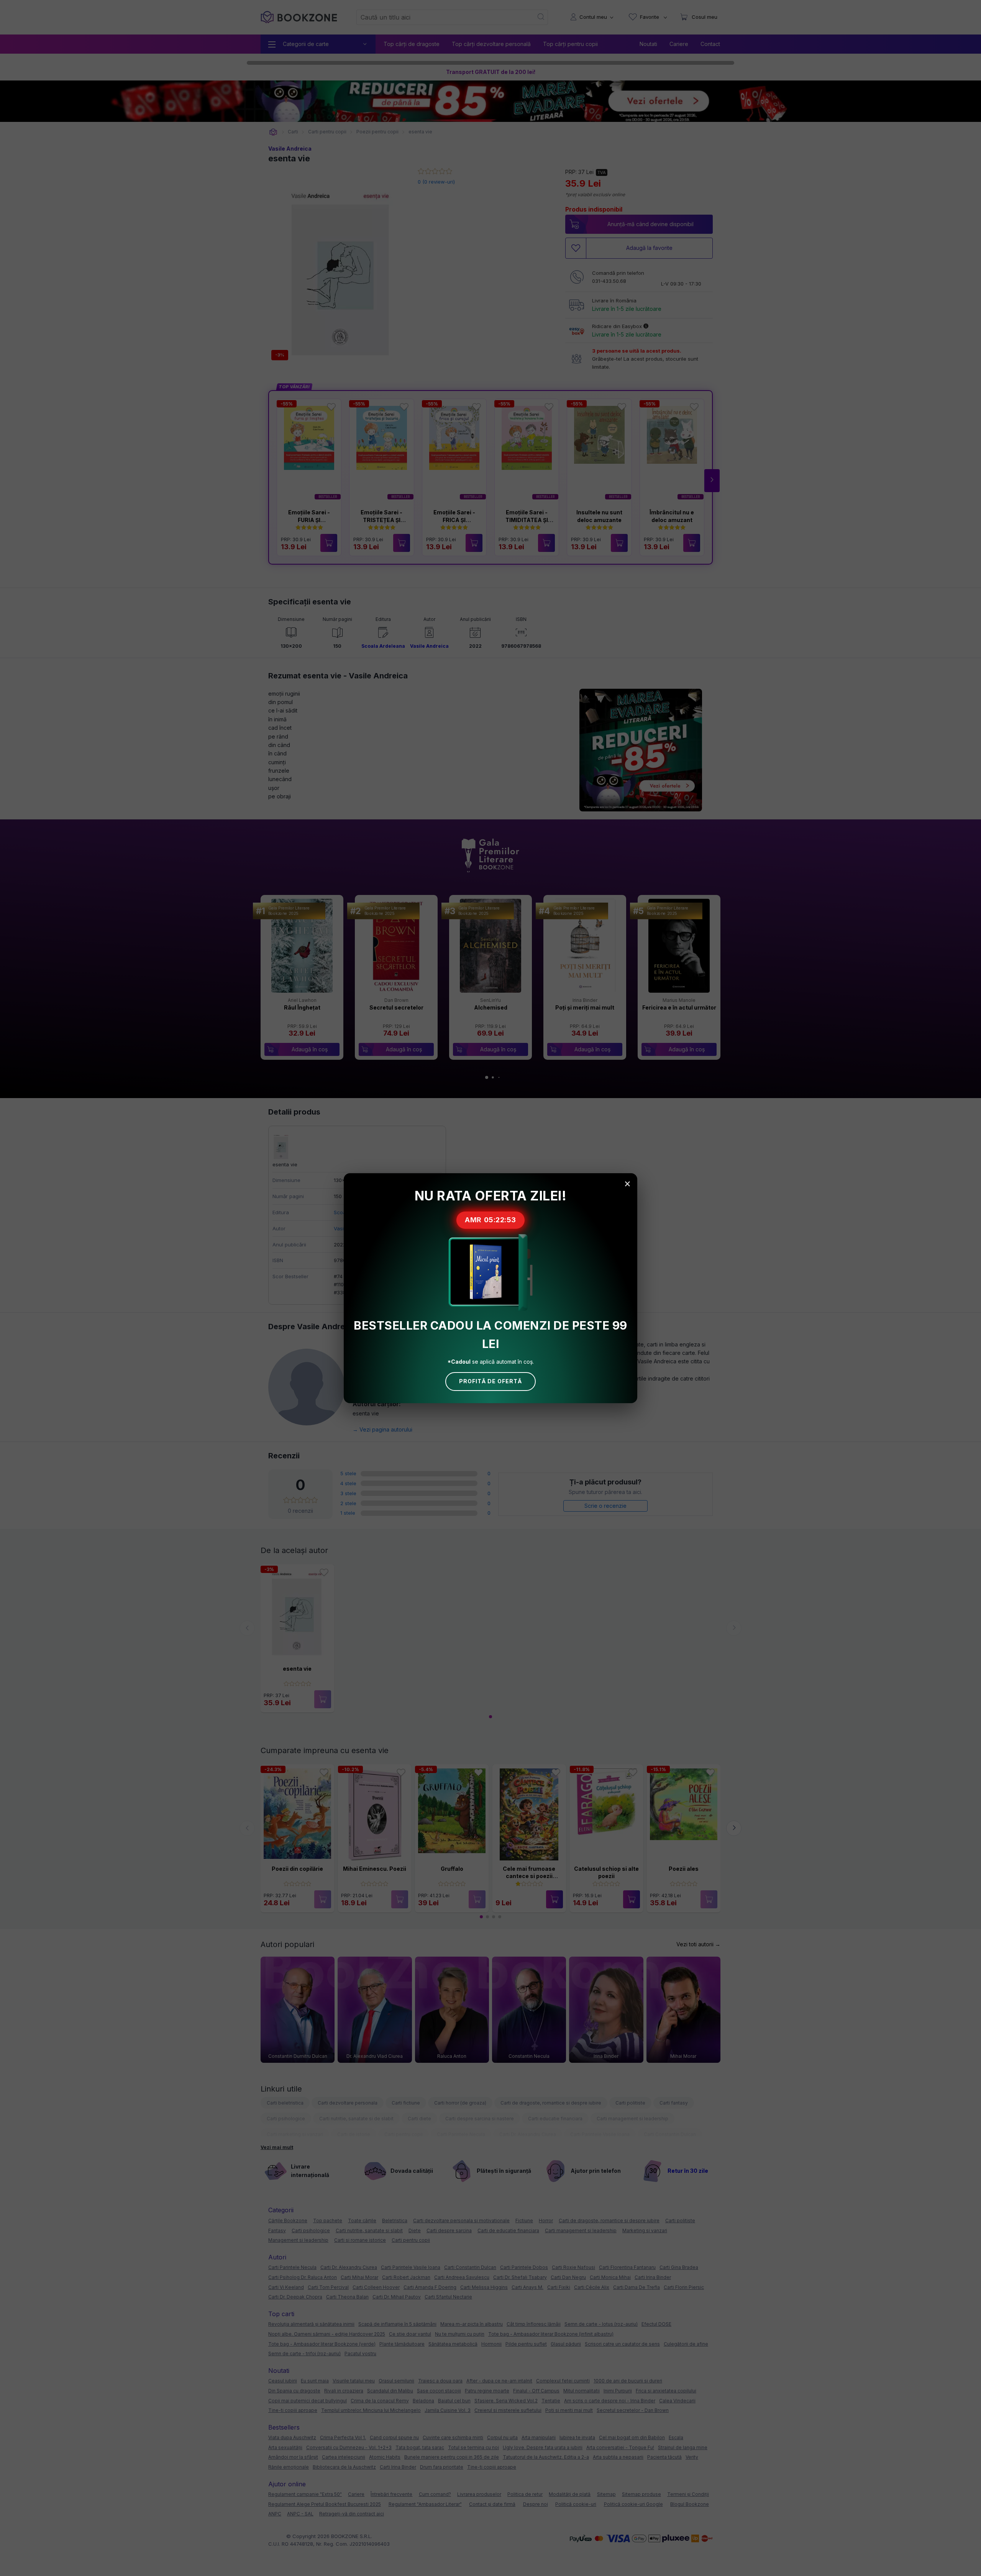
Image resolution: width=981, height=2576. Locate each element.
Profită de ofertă (490, 1381)
